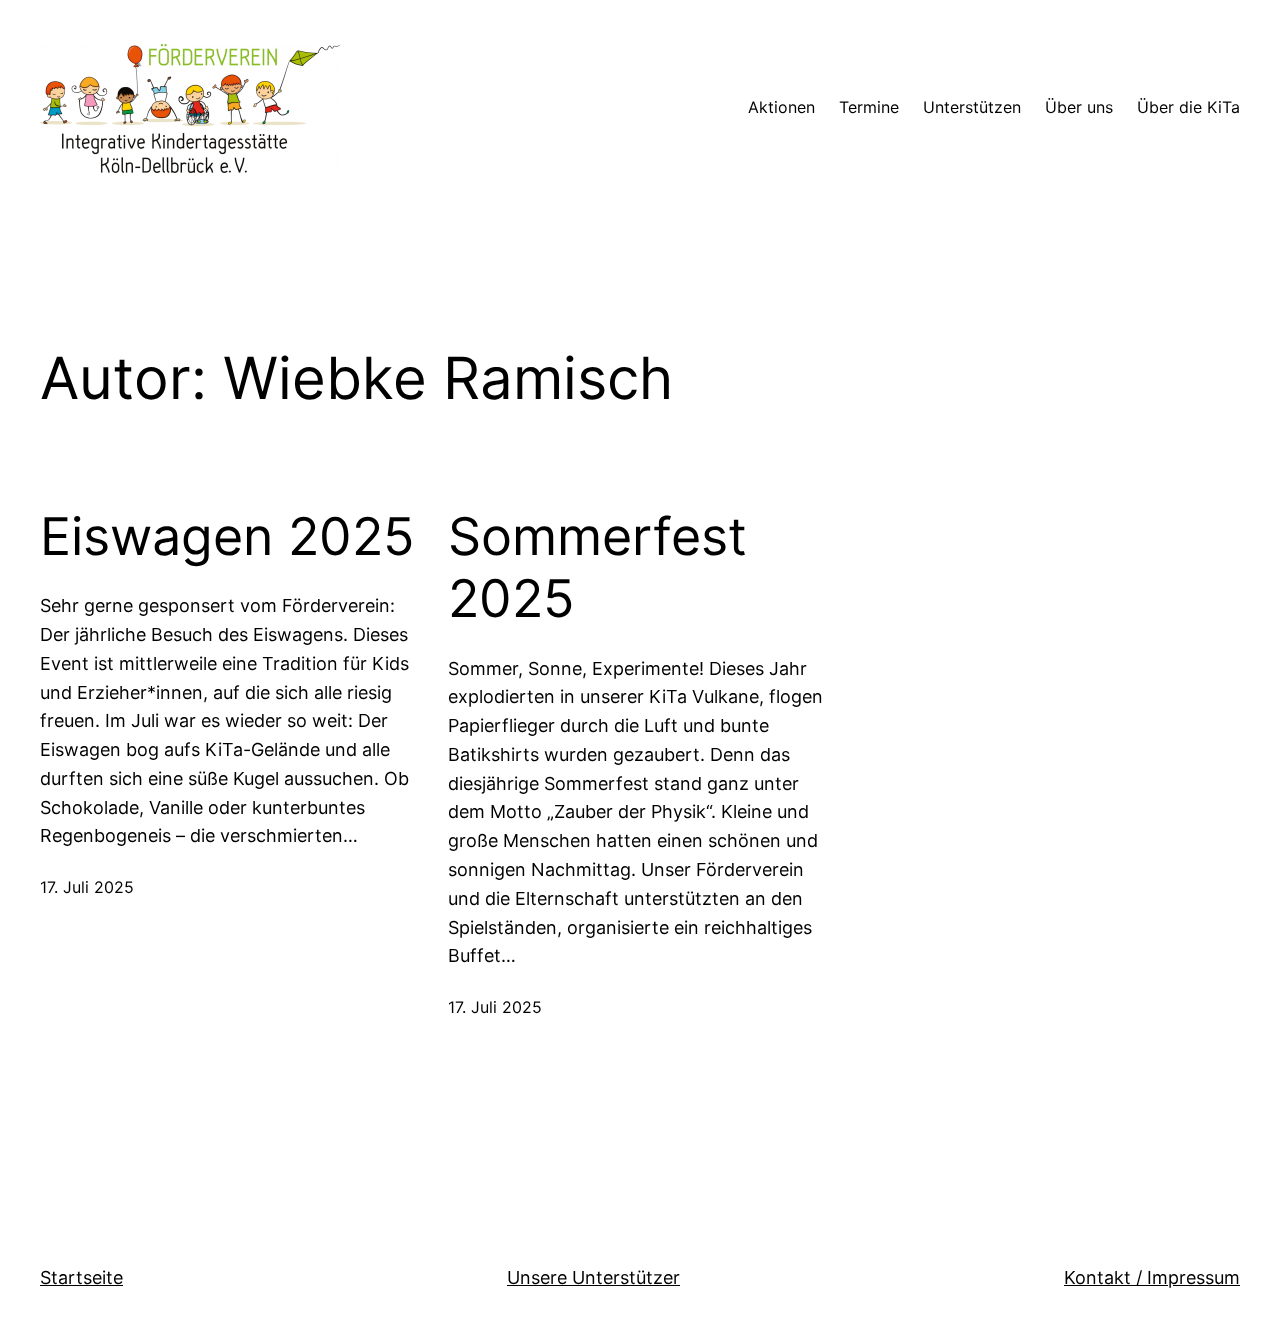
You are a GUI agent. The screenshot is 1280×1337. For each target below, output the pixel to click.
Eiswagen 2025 (227, 537)
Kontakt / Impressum (1152, 1277)
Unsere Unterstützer (593, 1277)
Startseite (81, 1277)
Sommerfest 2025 (597, 568)
